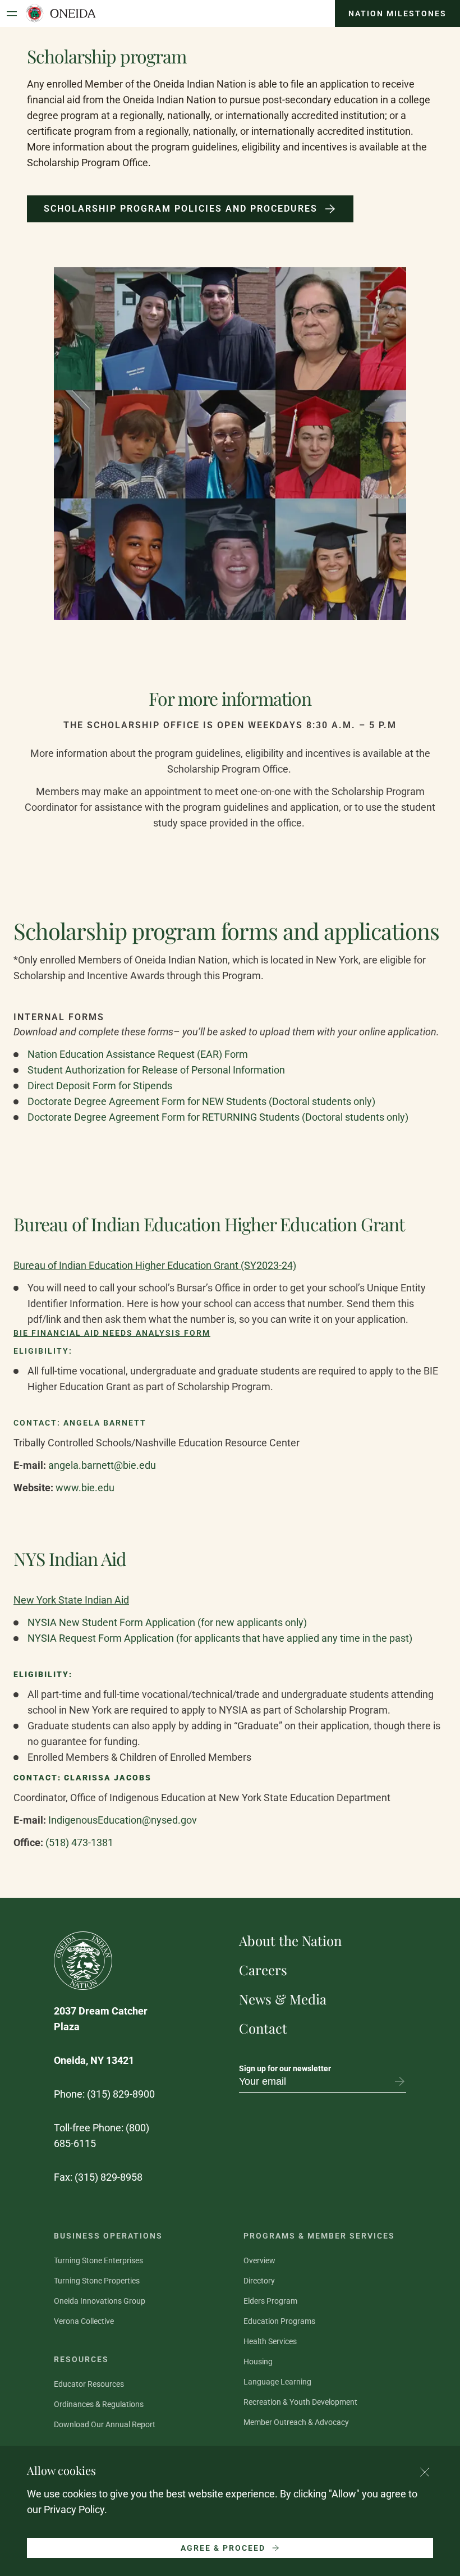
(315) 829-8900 (121, 2094)
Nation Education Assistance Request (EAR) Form (138, 1054)
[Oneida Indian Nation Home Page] (60, 13)
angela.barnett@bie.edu (103, 1465)
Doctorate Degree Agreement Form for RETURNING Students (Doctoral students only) (218, 1117)
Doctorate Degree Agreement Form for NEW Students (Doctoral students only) (201, 1101)
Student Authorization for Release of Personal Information (156, 1070)
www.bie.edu (85, 1488)
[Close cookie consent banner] (425, 2472)
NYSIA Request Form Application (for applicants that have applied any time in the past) (220, 1638)
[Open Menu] (12, 13)
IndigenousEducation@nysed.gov (124, 1820)
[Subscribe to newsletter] (399, 2081)
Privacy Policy (74, 2509)
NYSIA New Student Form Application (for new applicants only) (167, 1622)
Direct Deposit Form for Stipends (100, 1086)
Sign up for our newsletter (285, 2068)
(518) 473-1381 (79, 1842)
